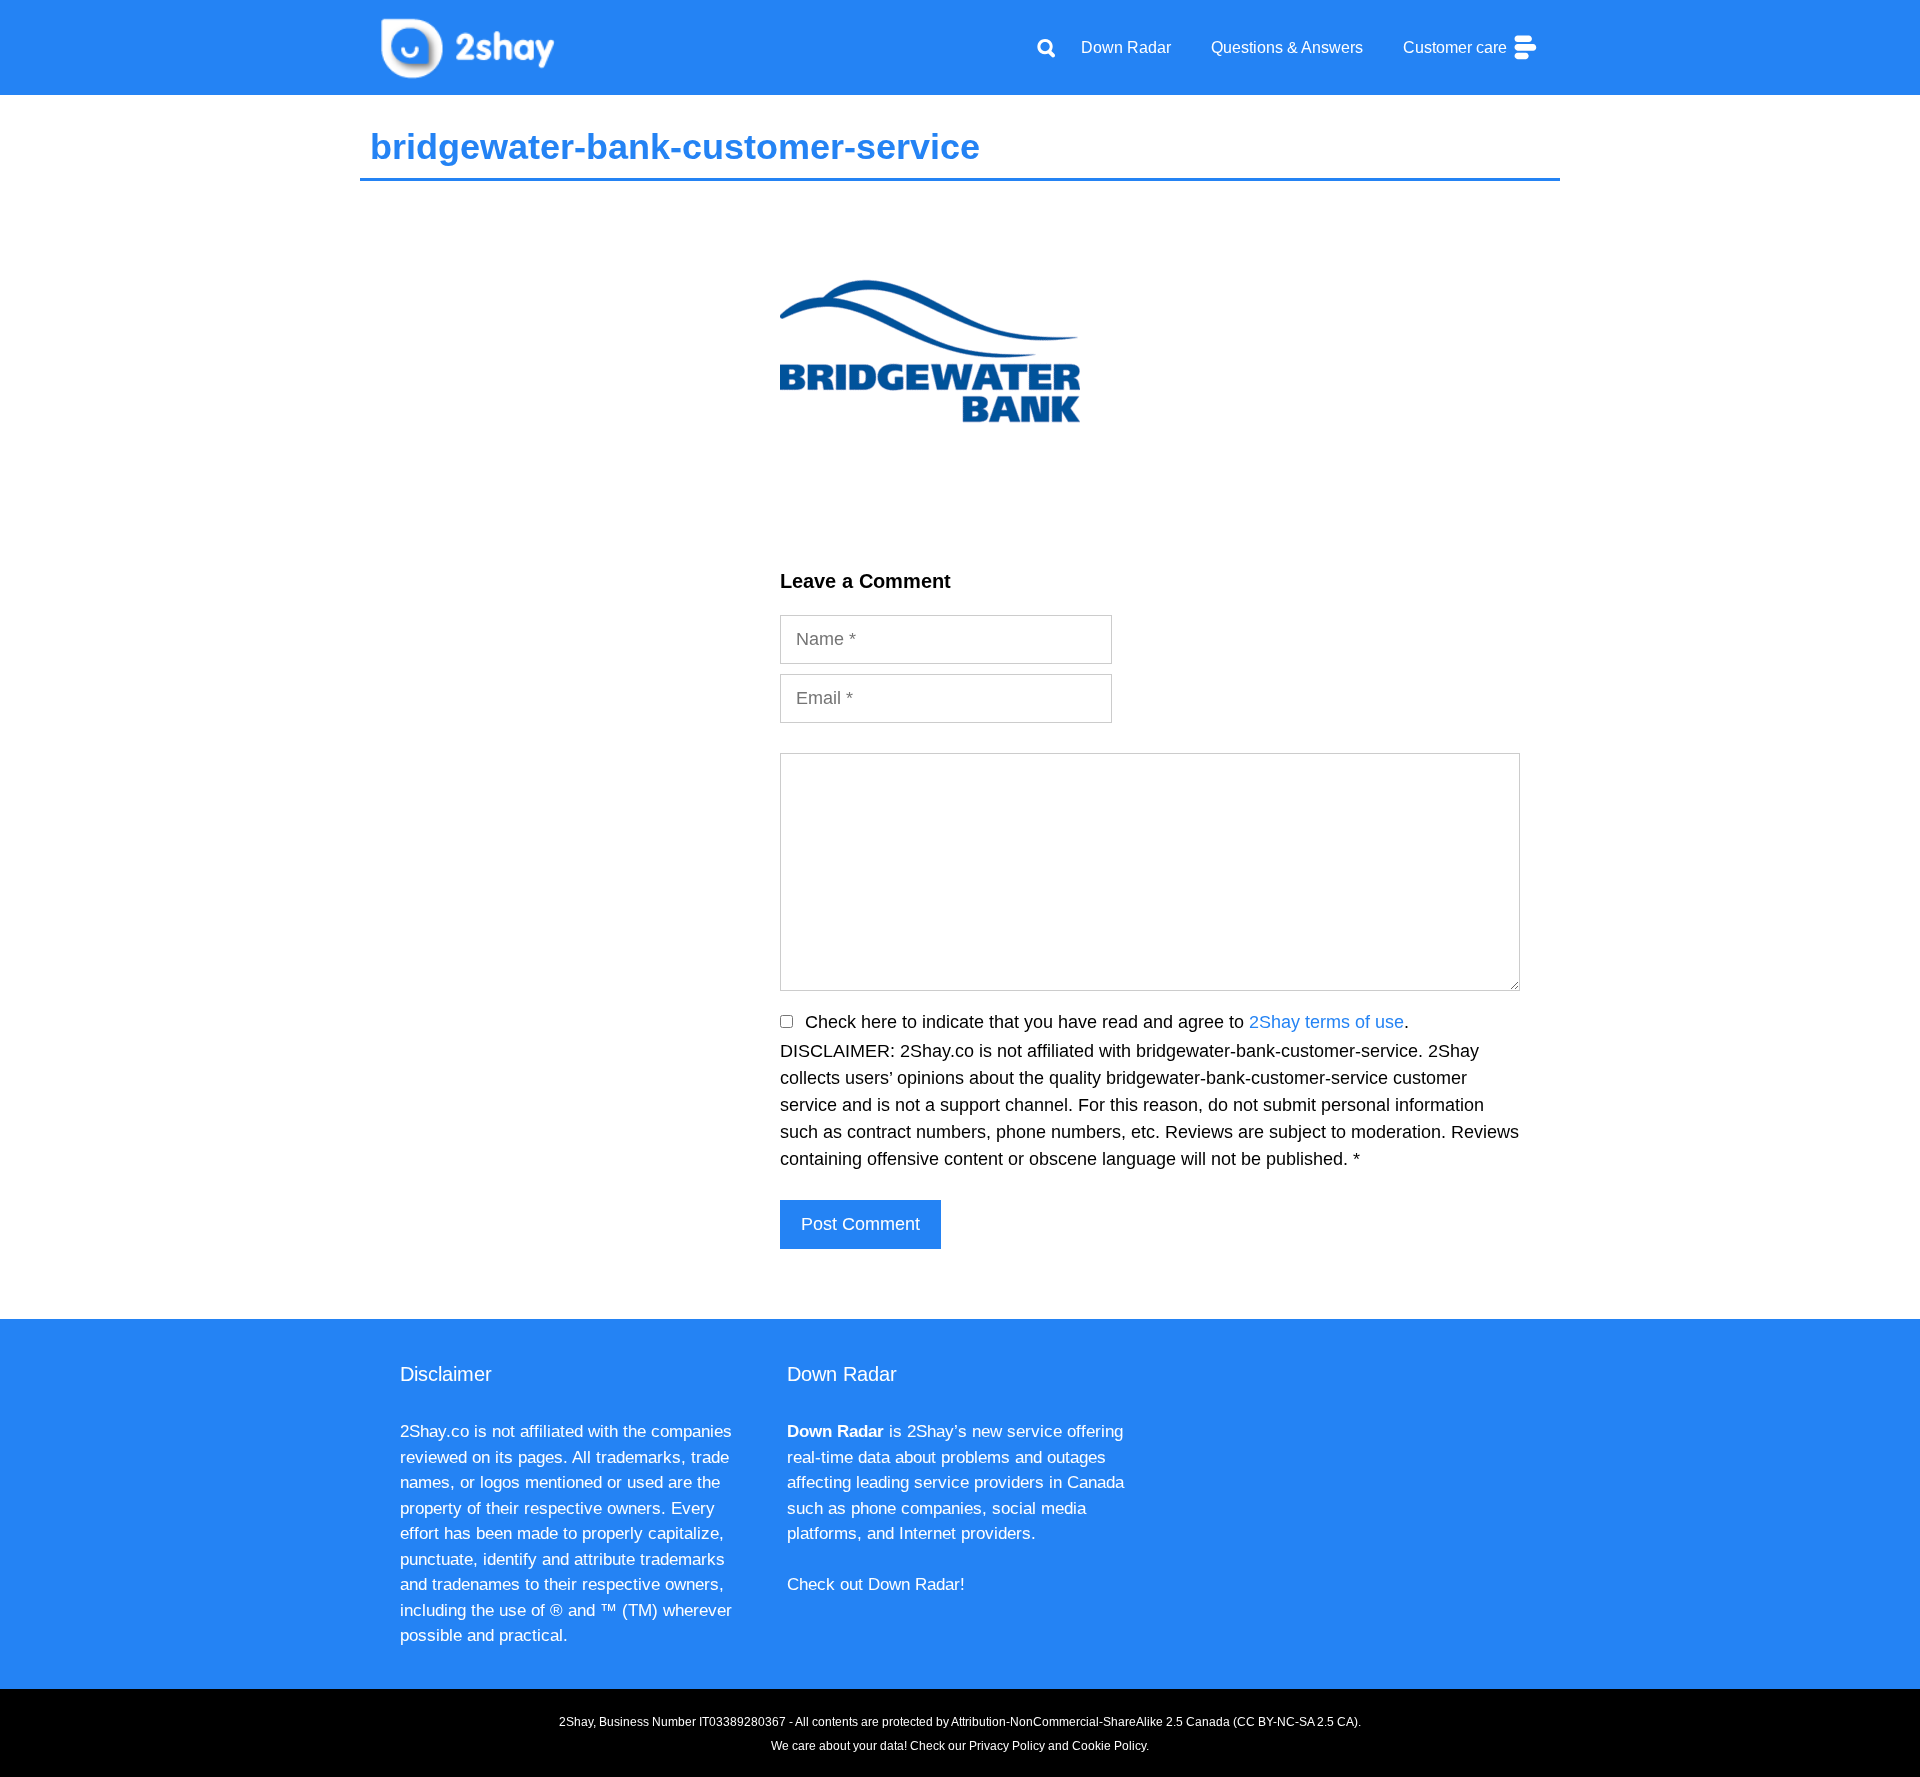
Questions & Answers (1287, 47)
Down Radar (1126, 47)
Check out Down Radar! (876, 1584)
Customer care (1457, 47)
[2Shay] (470, 46)
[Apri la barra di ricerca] (1046, 48)
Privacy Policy (1007, 1746)
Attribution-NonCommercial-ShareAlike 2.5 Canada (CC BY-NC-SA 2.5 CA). (1156, 1722)
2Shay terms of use (1326, 1022)
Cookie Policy (1109, 1746)
